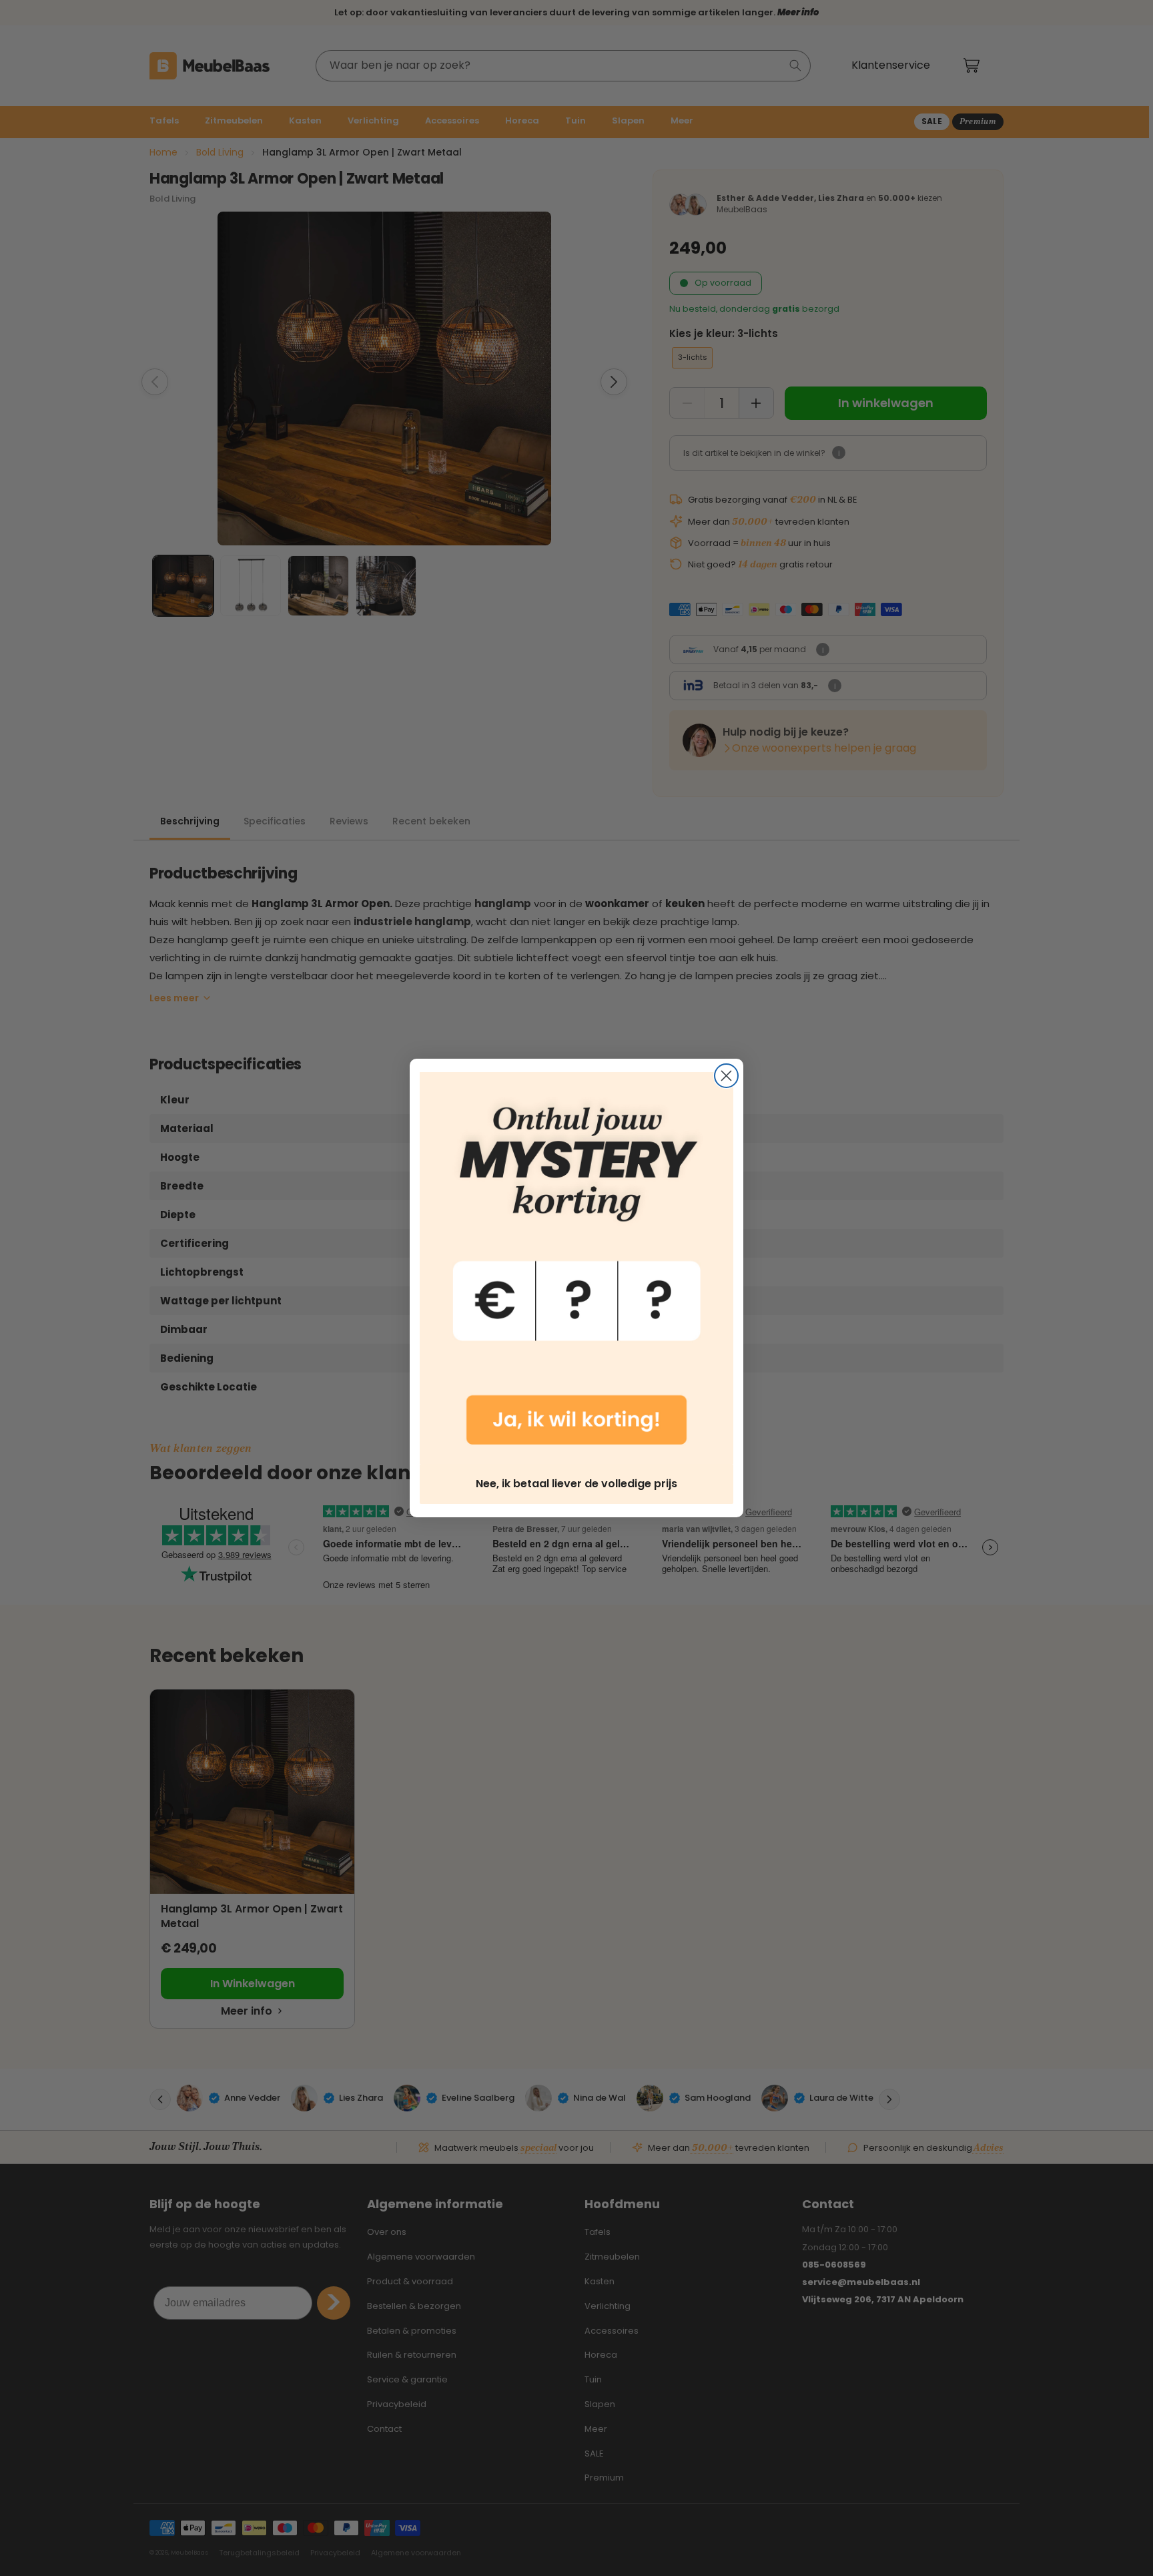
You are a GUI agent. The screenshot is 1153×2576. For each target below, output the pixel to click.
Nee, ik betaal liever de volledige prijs (576, 1484)
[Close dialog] (726, 1076)
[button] (576, 1268)
